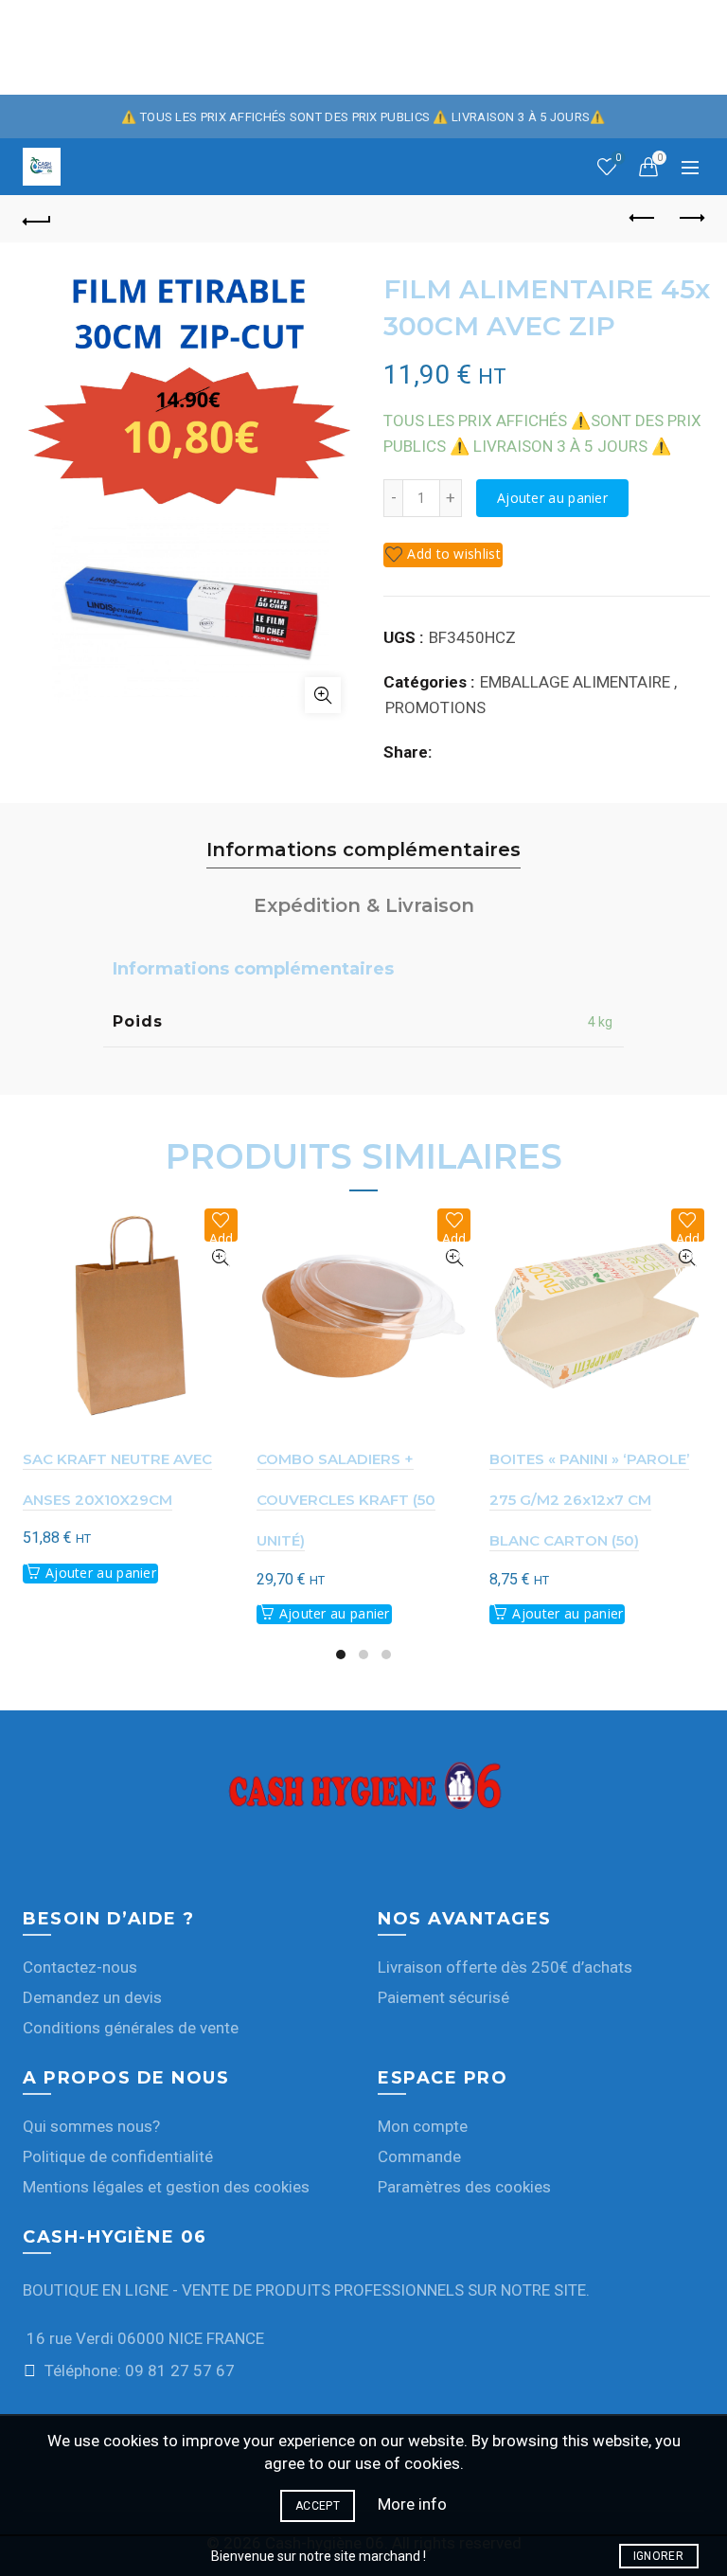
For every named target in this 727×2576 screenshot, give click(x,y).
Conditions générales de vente (131, 2028)
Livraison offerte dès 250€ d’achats (505, 1967)
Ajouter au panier (552, 498)
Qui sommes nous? (91, 2126)
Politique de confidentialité (118, 2156)
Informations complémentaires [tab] (363, 850)
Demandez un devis (92, 1997)
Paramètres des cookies (464, 2187)
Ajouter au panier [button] (101, 1573)
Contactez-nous (80, 1967)
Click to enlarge (323, 695)
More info (412, 2504)
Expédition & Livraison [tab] (364, 905)
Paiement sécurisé (443, 1997)
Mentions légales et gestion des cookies (166, 2187)
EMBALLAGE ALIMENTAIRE (575, 682)
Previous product (643, 219)
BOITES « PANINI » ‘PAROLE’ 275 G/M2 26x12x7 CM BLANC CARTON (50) (589, 1500)
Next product (690, 219)
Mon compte (423, 2126)
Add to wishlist (454, 554)
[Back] (37, 219)
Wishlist (618, 158)
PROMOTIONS (435, 707)
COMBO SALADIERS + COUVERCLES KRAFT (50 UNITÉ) (346, 1500)
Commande (419, 2156)
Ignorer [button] (658, 2556)
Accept (318, 2506)
